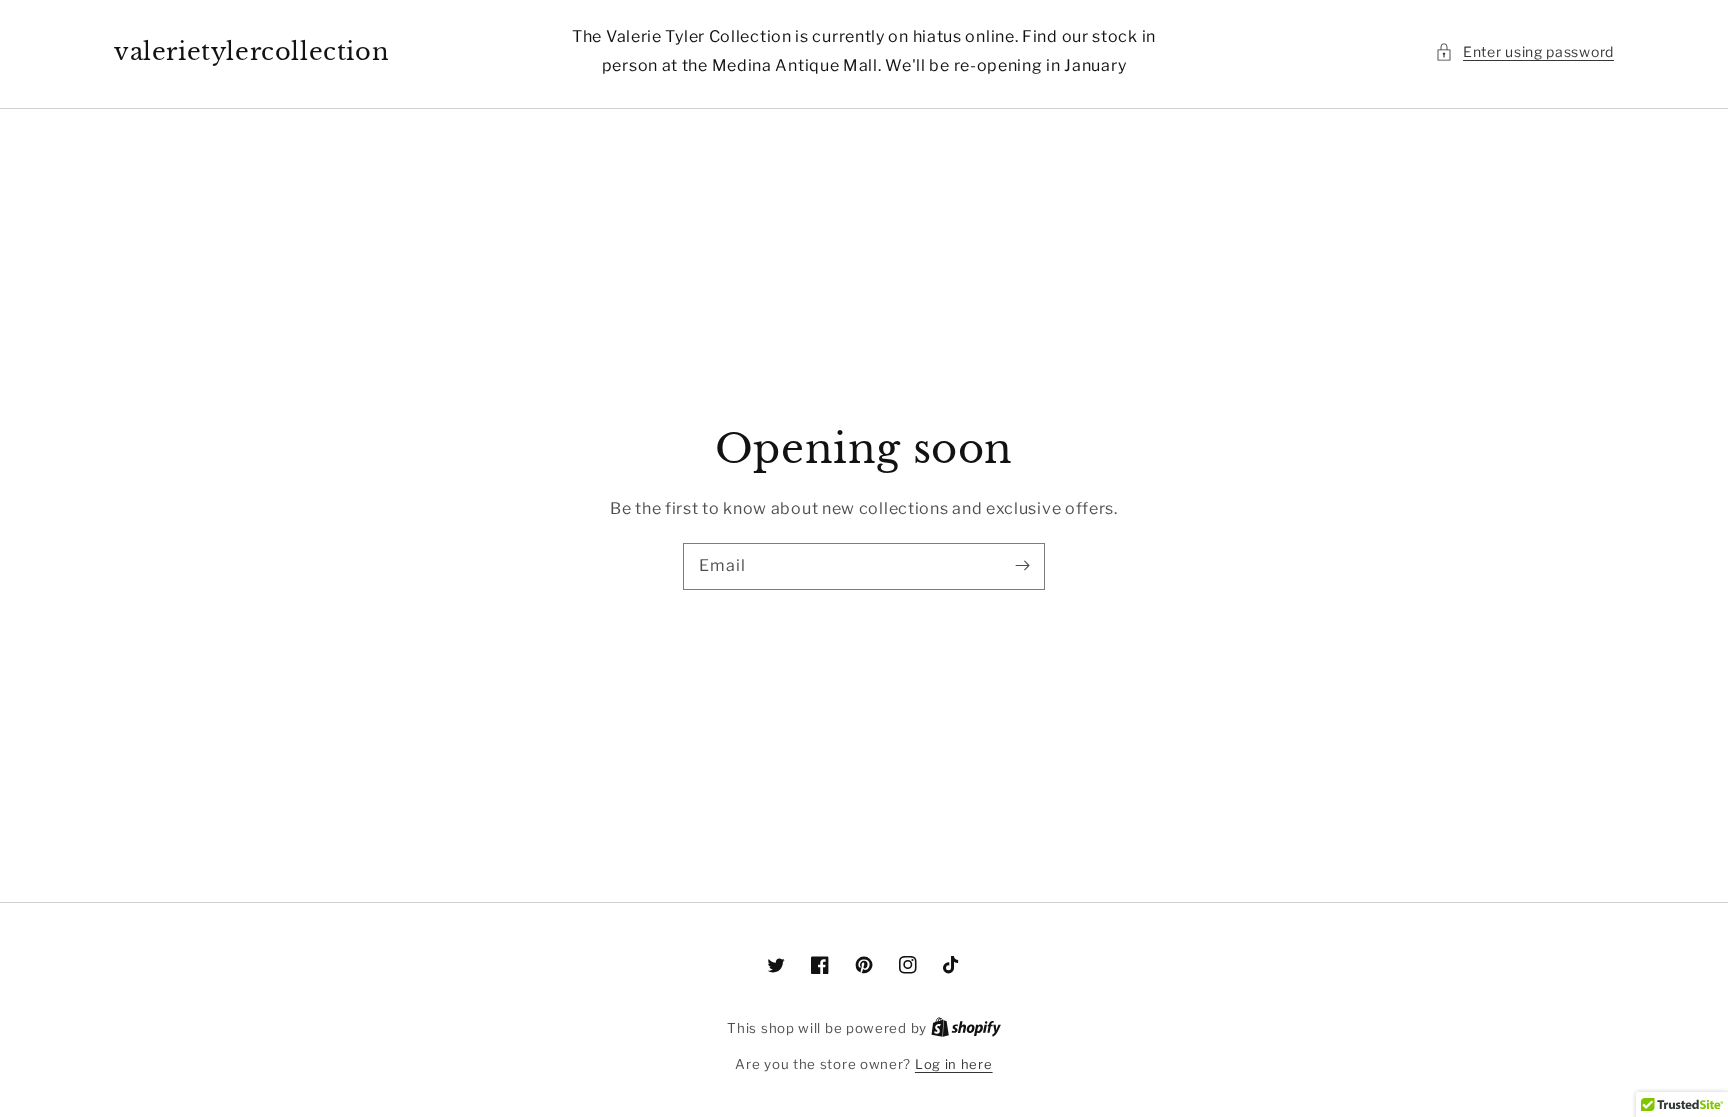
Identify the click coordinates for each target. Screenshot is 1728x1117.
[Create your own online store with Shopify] (966, 1028)
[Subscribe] (1022, 566)
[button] (1524, 51)
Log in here (954, 1064)
